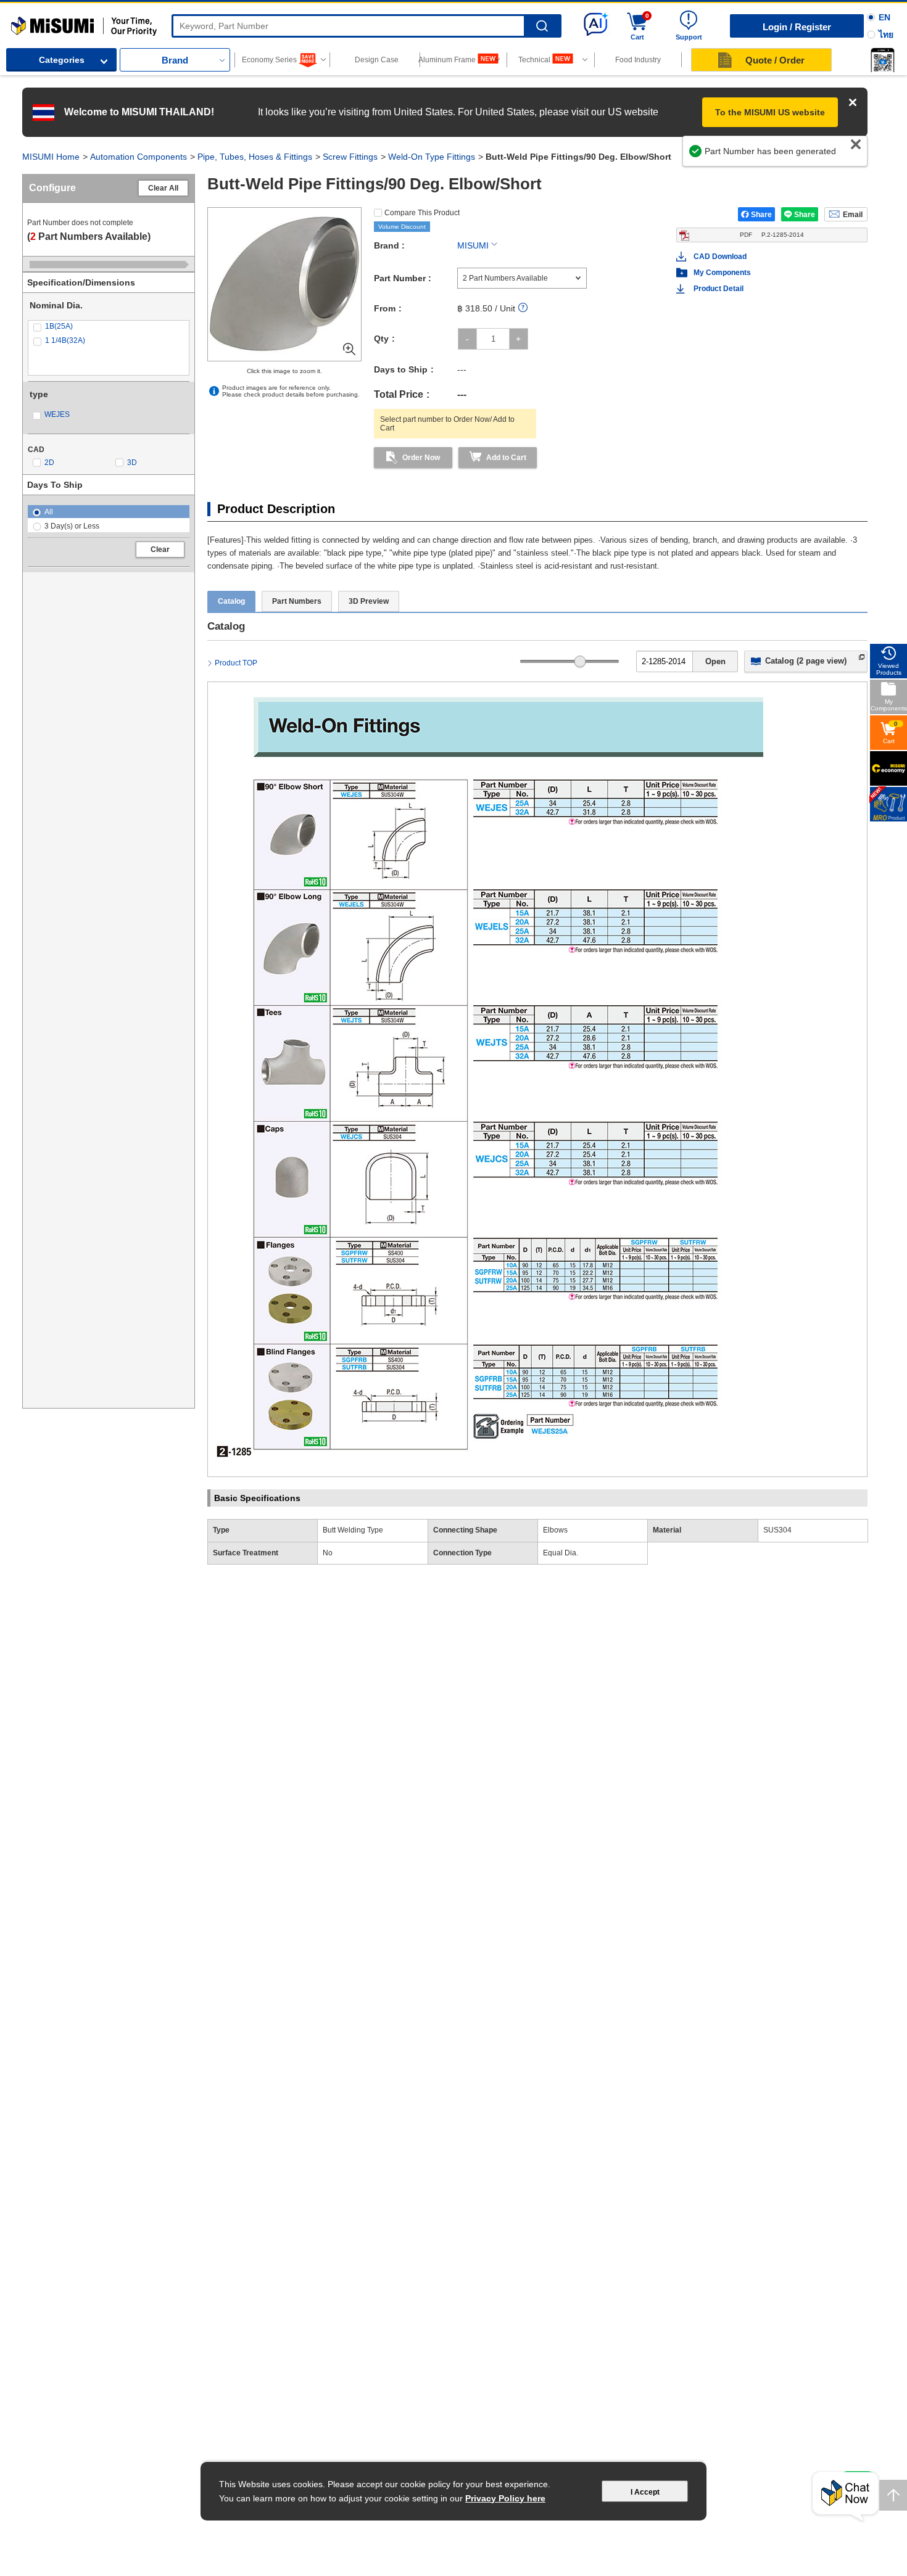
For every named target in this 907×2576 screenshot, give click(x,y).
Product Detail (719, 289)
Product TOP (236, 663)
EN (884, 17)
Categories (62, 60)
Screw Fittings (350, 157)
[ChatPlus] (845, 2497)
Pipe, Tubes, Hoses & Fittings (255, 157)
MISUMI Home (51, 157)
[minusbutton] (467, 339)
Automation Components (139, 157)
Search (542, 26)
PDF (772, 235)
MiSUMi (22, 22)
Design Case (377, 60)
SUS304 (777, 1530)
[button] (882, 60)
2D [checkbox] (49, 463)
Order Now (421, 458)
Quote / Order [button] (775, 60)
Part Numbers (297, 601)
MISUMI (473, 245)
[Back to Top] (893, 2495)
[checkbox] (109, 327)
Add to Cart (506, 458)
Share (761, 215)
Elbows (555, 1530)
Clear (160, 549)
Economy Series (269, 60)
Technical (534, 60)
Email (853, 215)
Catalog (231, 601)
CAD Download (720, 257)
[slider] (580, 661)
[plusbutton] (519, 339)
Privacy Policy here (505, 2498)
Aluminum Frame (448, 60)
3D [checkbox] (132, 463)
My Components (722, 273)
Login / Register (797, 27)
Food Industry (638, 60)
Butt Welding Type (353, 1530)
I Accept (645, 2492)
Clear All (163, 188)
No (328, 1553)
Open (715, 661)
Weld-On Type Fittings (432, 157)
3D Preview (369, 601)
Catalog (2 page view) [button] (806, 661)
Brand (175, 60)
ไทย (886, 35)
